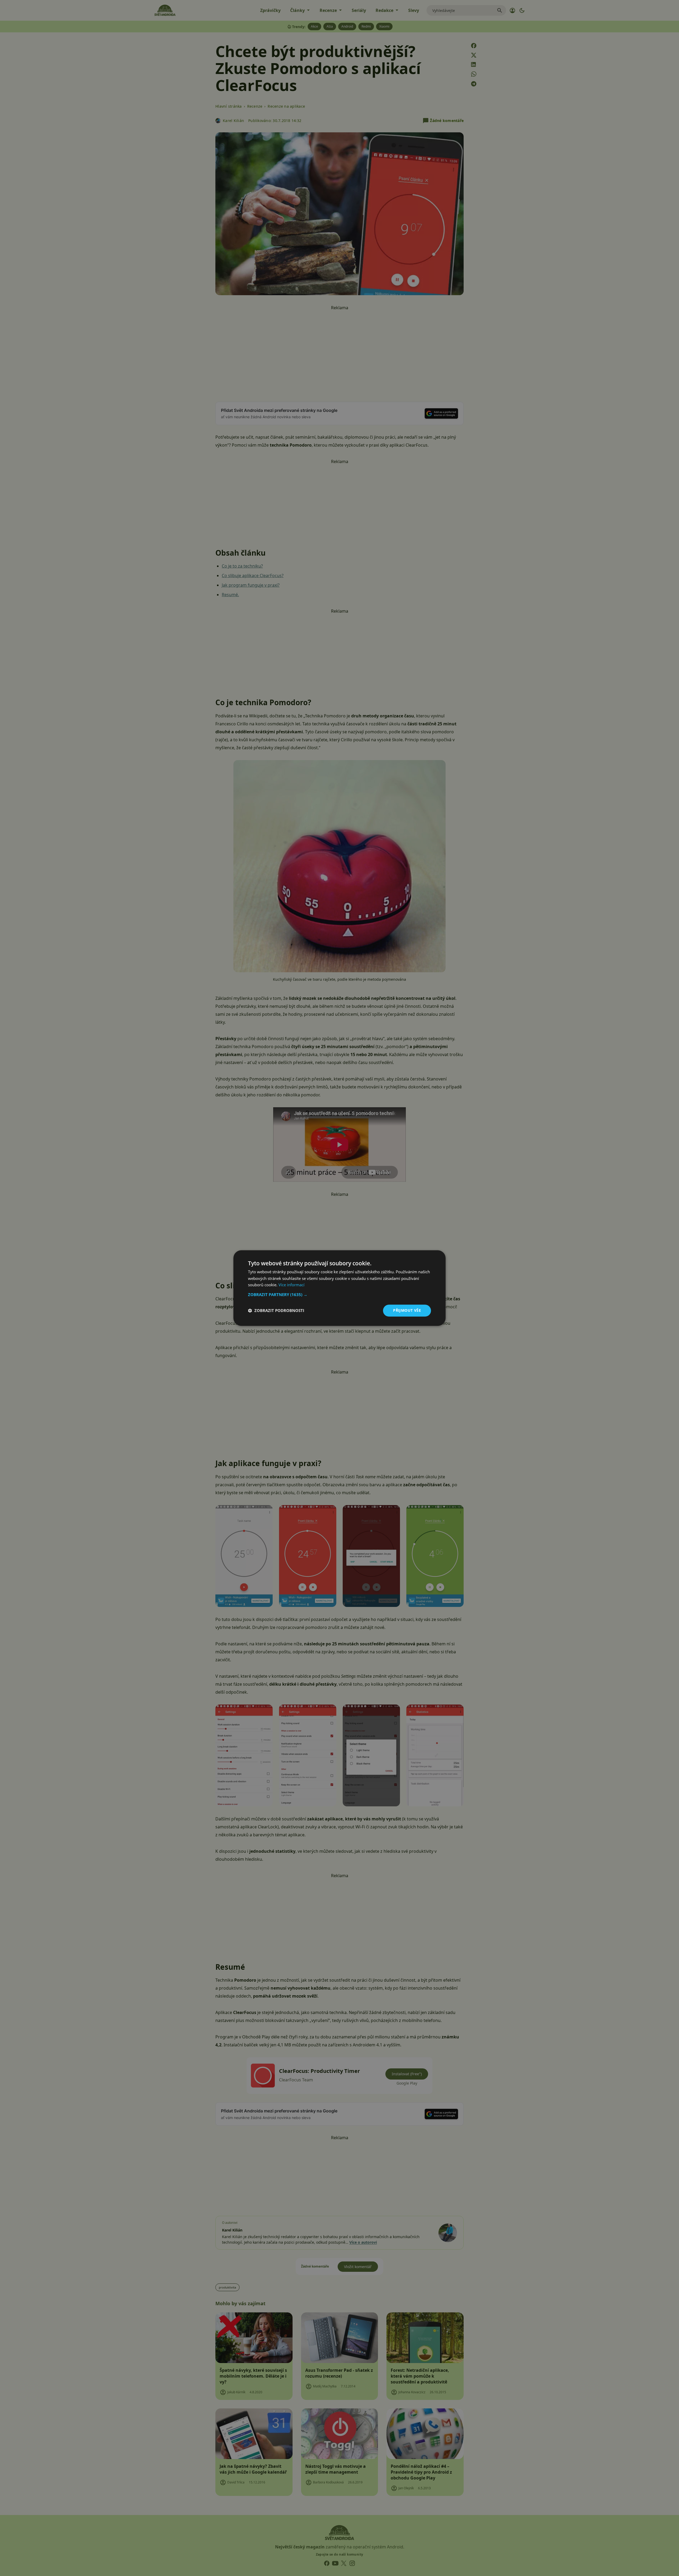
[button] (339, 1294)
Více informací (291, 1285)
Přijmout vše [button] (407, 1310)
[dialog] (339, 1288)
